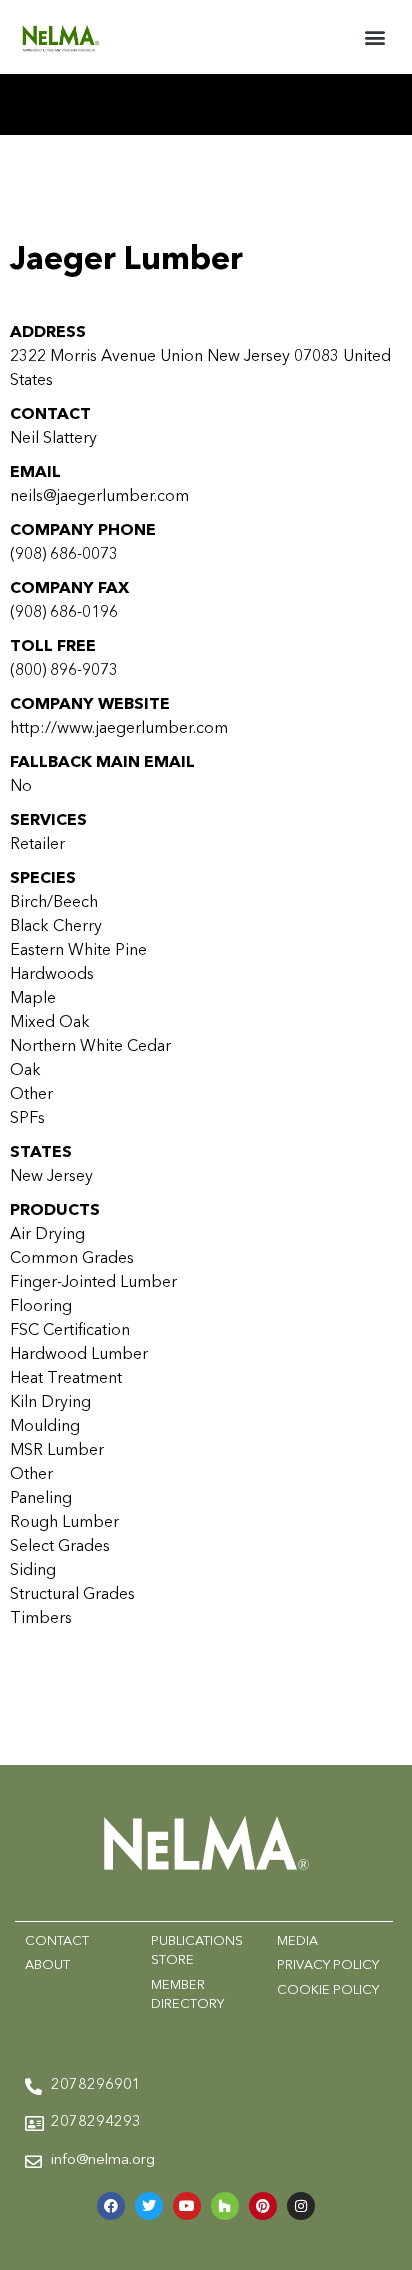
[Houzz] (225, 2206)
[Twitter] (149, 2206)
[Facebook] (111, 2206)
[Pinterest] (263, 2206)
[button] (375, 36)
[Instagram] (301, 2206)
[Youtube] (187, 2206)
